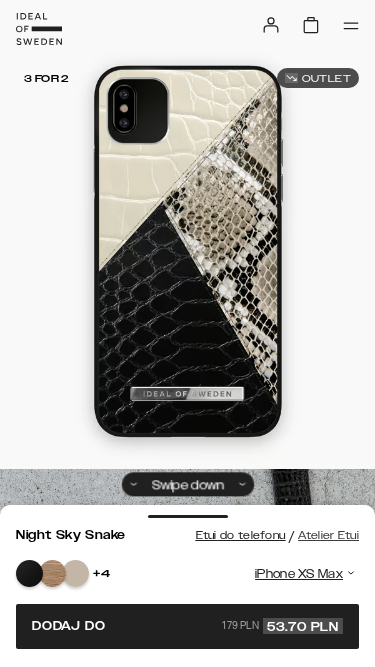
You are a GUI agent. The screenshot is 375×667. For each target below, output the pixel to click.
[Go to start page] (39, 29)
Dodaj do (185, 626)
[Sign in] (271, 25)
